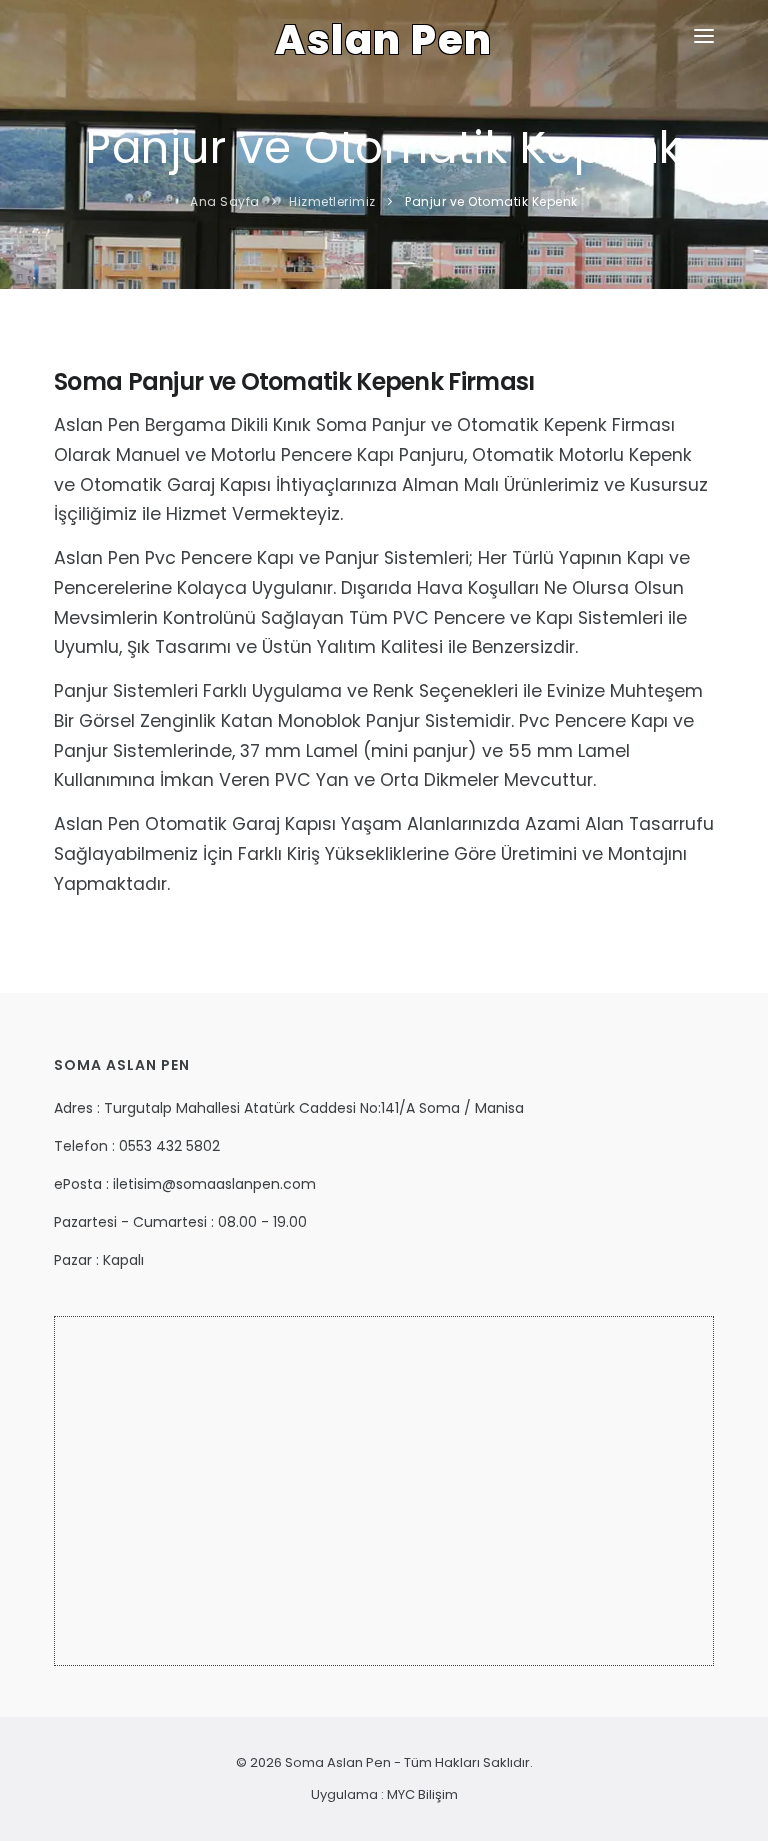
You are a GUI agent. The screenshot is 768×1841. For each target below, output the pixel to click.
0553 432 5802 (169, 1146)
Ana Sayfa (225, 201)
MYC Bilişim (422, 1794)
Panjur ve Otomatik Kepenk (491, 201)
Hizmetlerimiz (332, 201)
